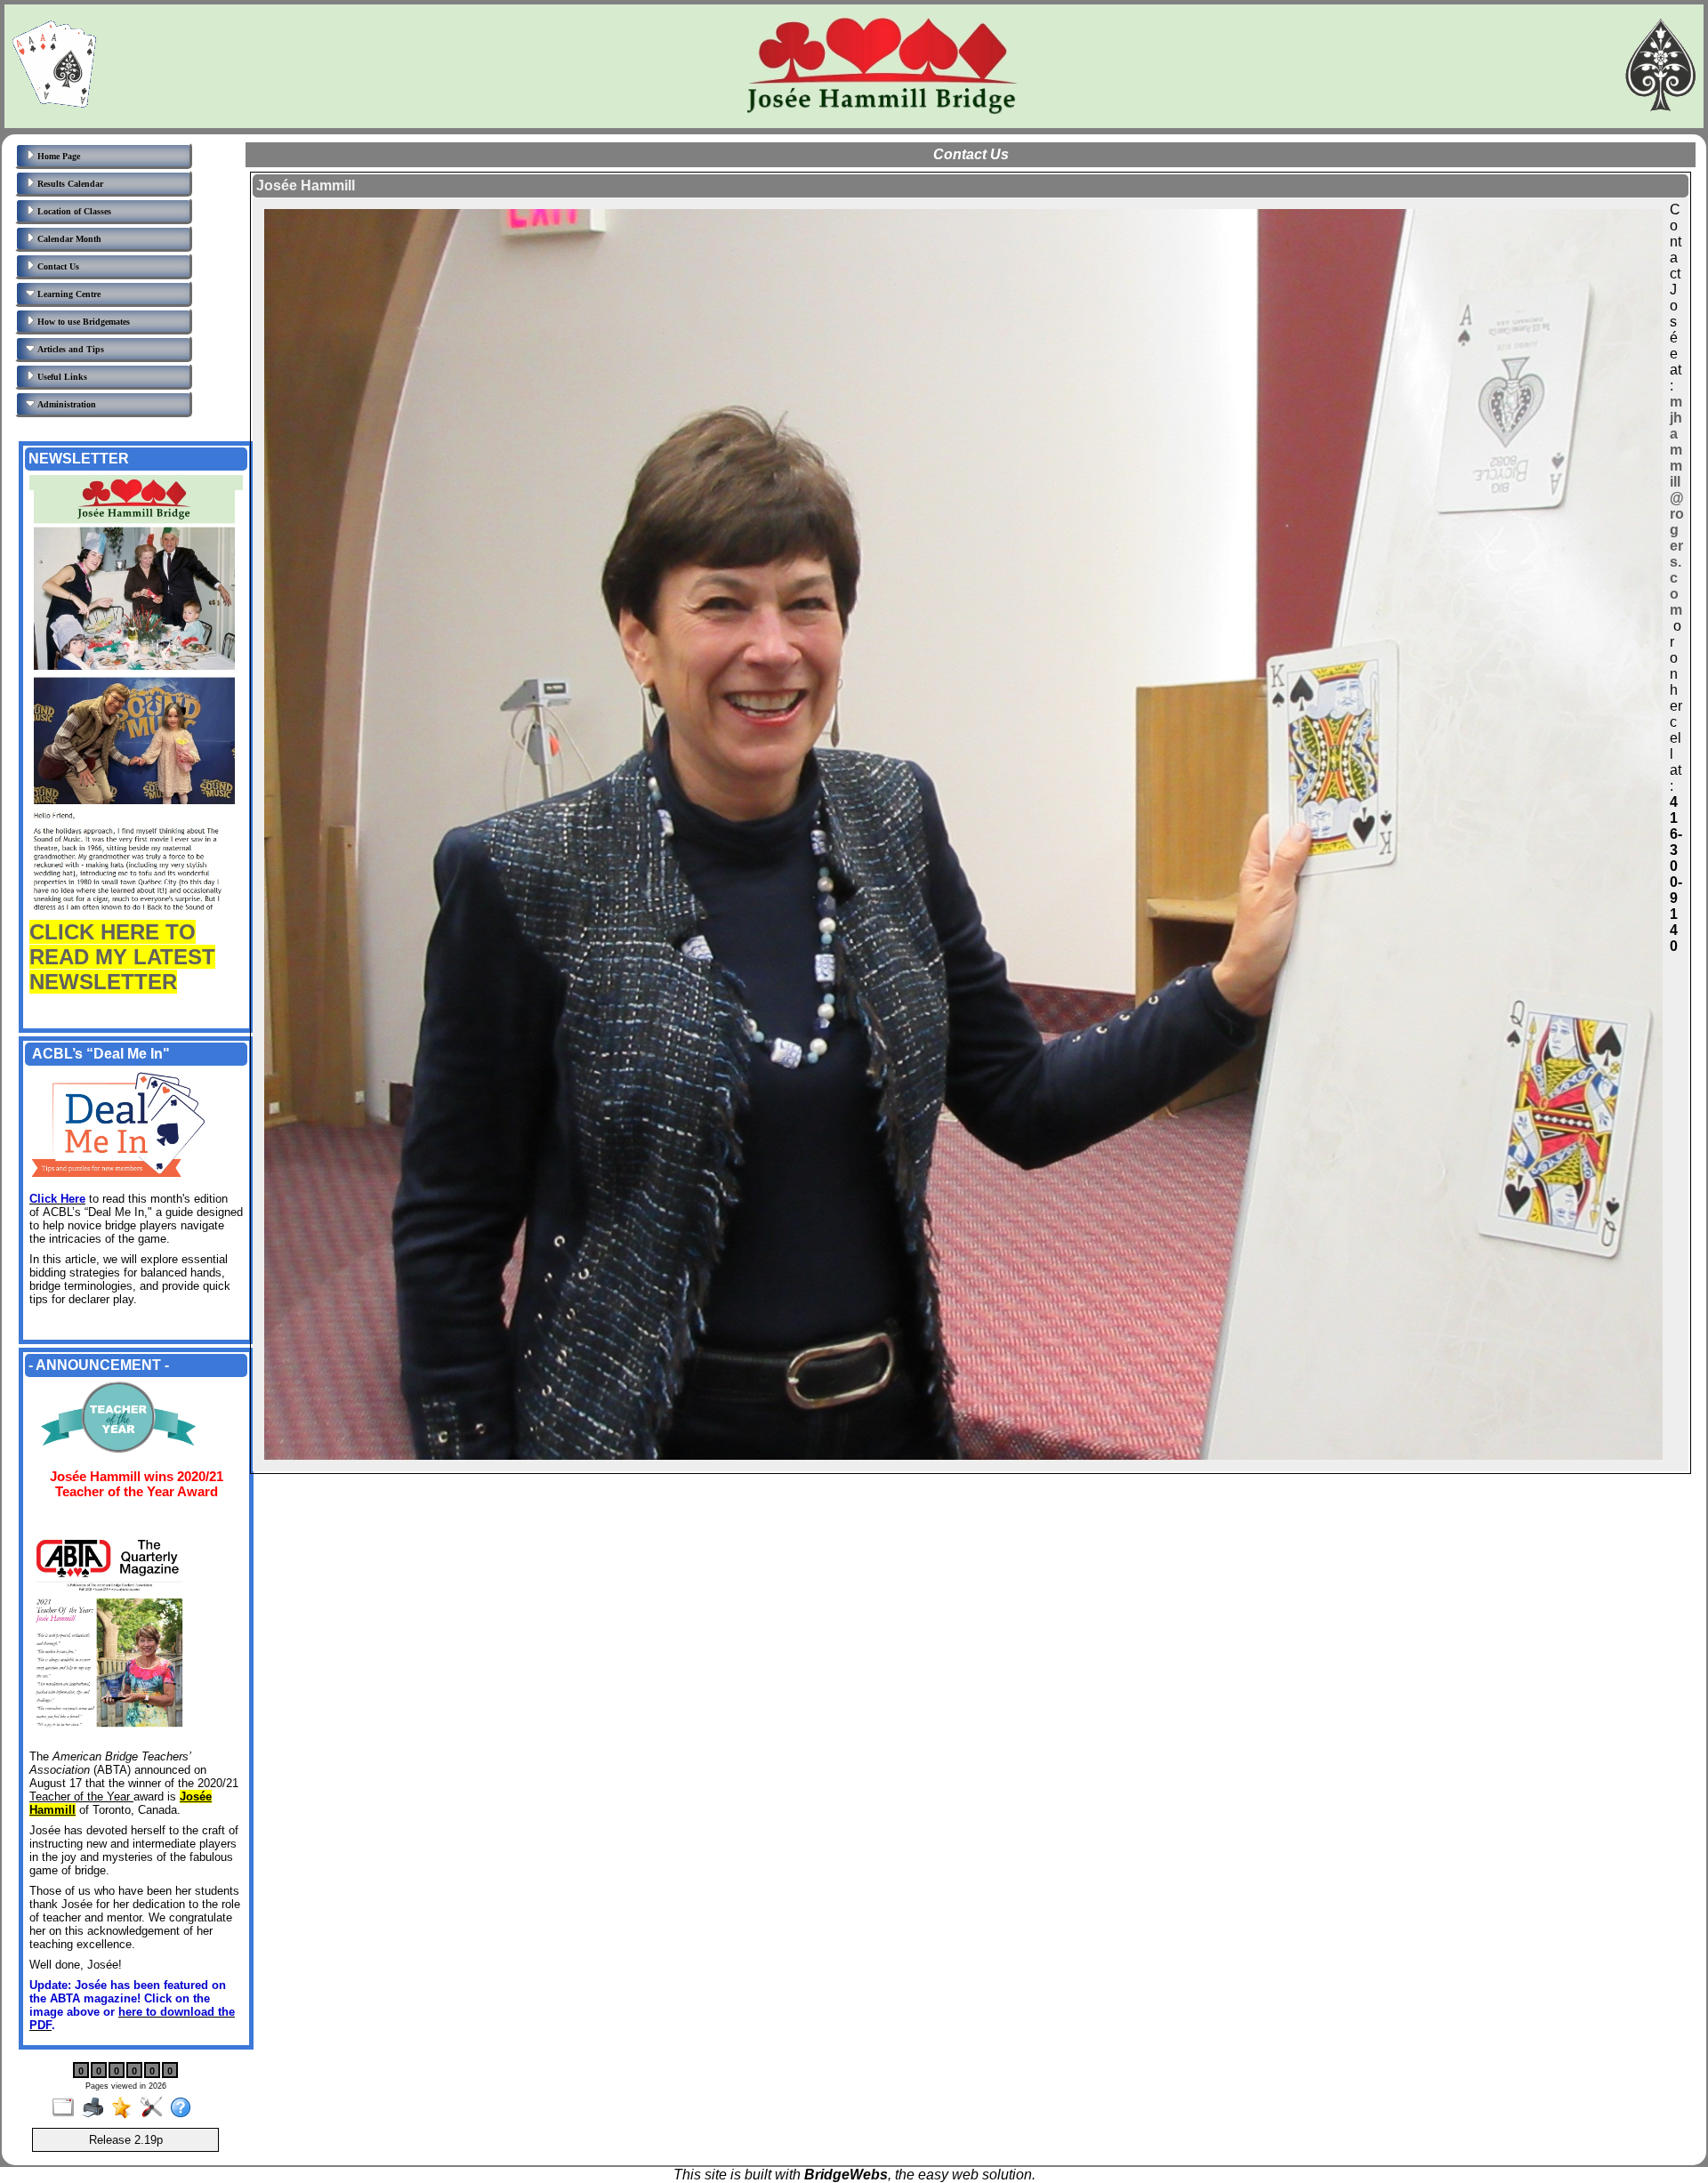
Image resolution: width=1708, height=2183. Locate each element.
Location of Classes (73, 211)
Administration (65, 404)
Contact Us (57, 266)
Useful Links (61, 377)
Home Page (57, 156)
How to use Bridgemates (82, 322)
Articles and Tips (69, 349)
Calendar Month (68, 239)
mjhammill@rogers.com (1677, 506)
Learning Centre (68, 294)
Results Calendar (69, 184)
